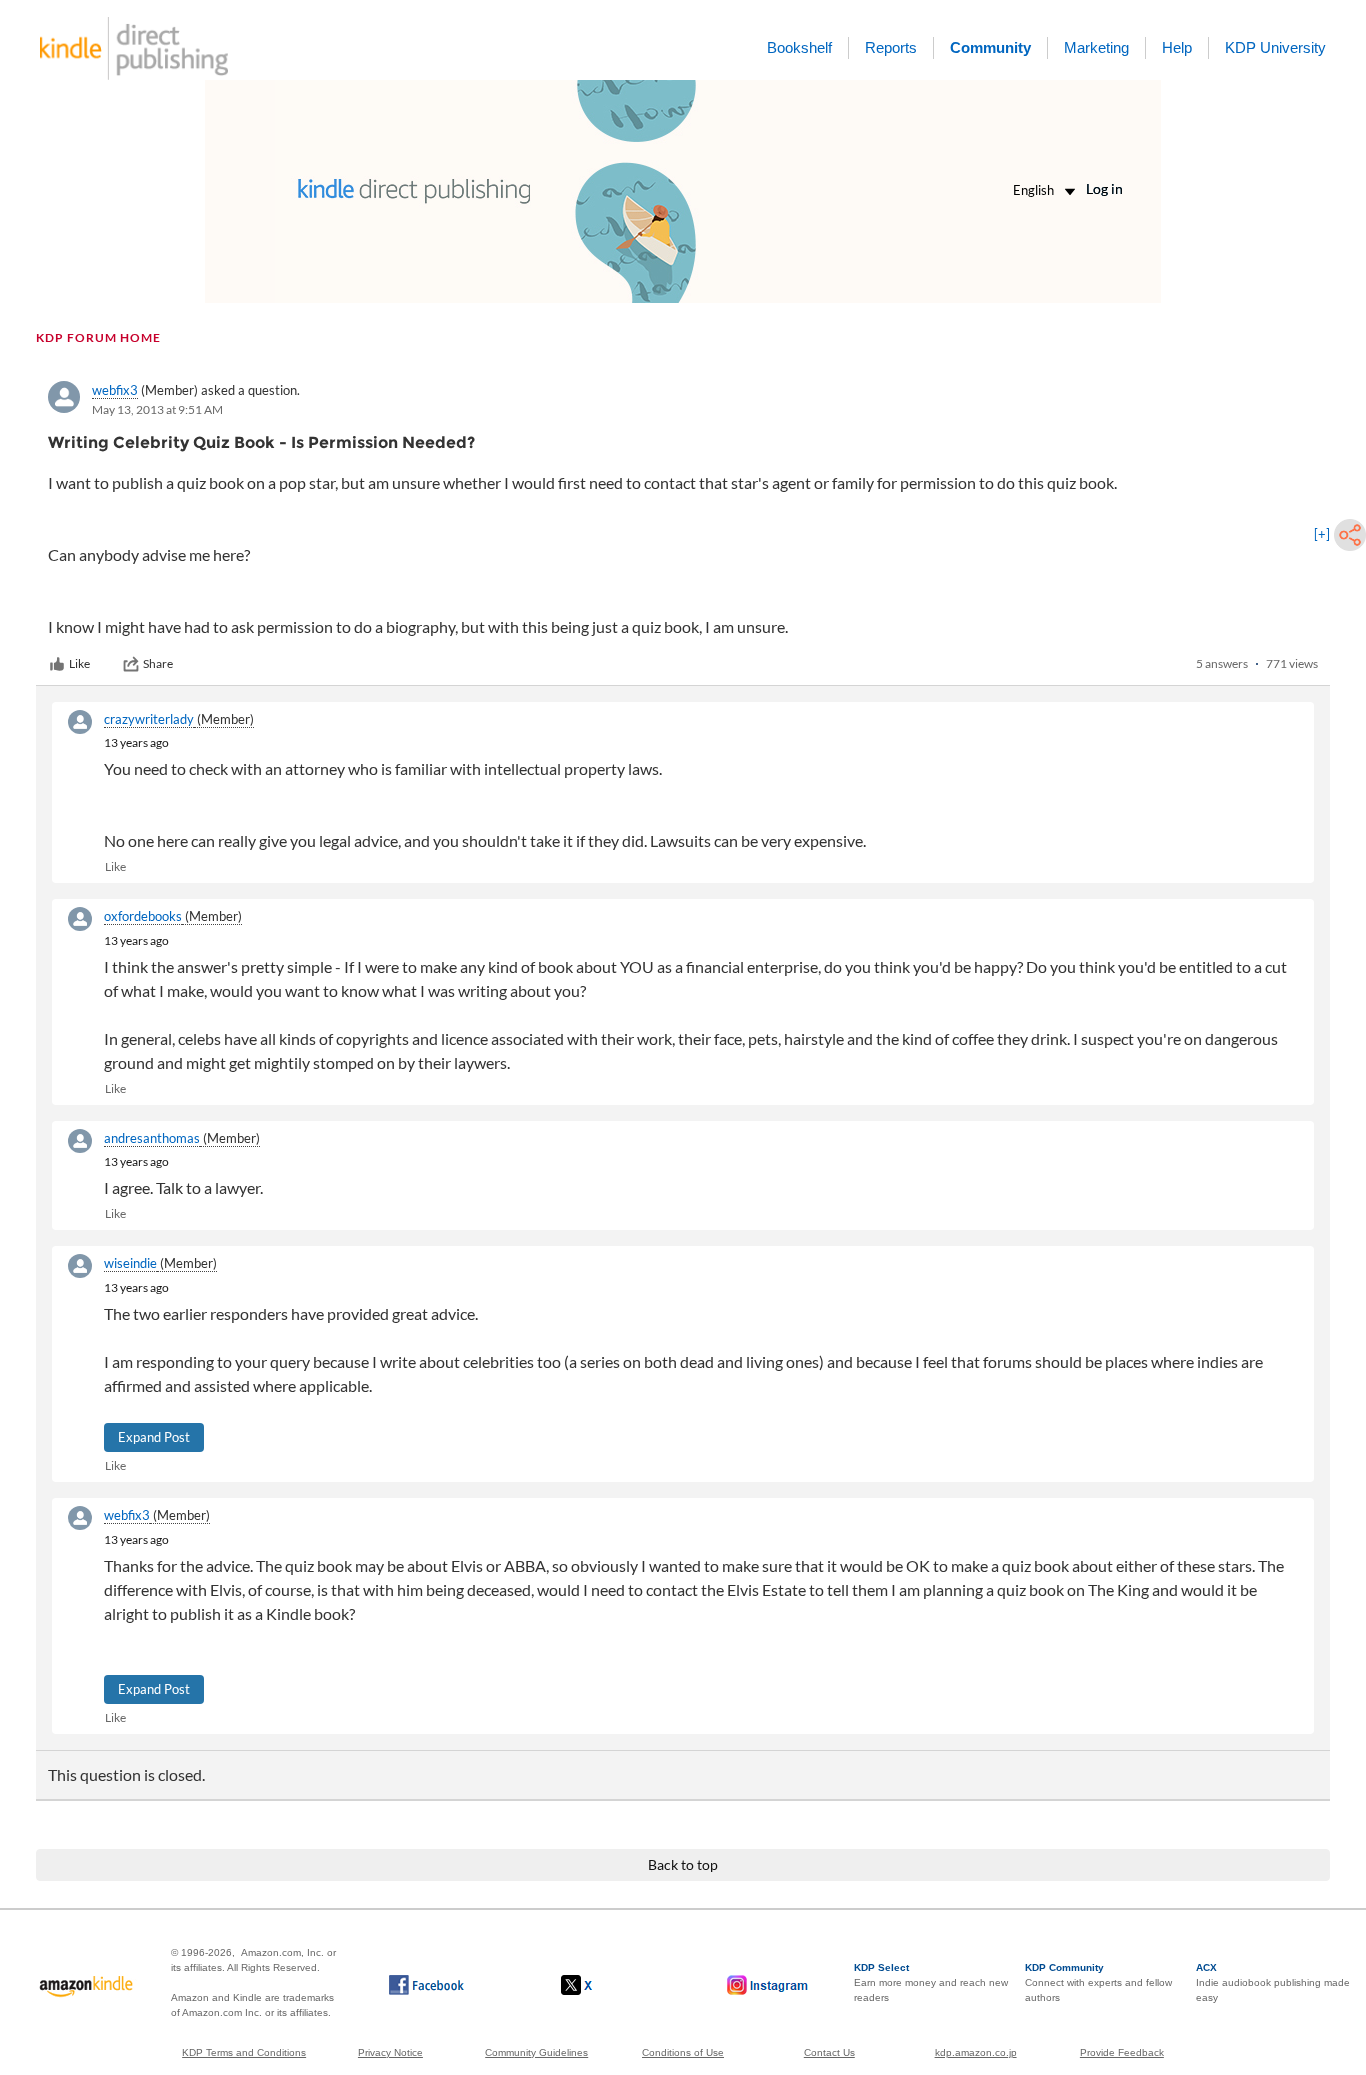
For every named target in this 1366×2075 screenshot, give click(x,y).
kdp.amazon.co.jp (976, 2052)
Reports (891, 47)
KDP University (1275, 47)
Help (1177, 47)
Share (158, 663)
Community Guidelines (536, 2052)
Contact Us (829, 2052)
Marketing (1096, 47)
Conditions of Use (683, 2052)
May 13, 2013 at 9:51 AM (157, 409)
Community (990, 47)
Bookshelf (799, 47)
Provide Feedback (1122, 2052)
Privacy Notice (390, 2052)
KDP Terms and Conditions (244, 2052)
